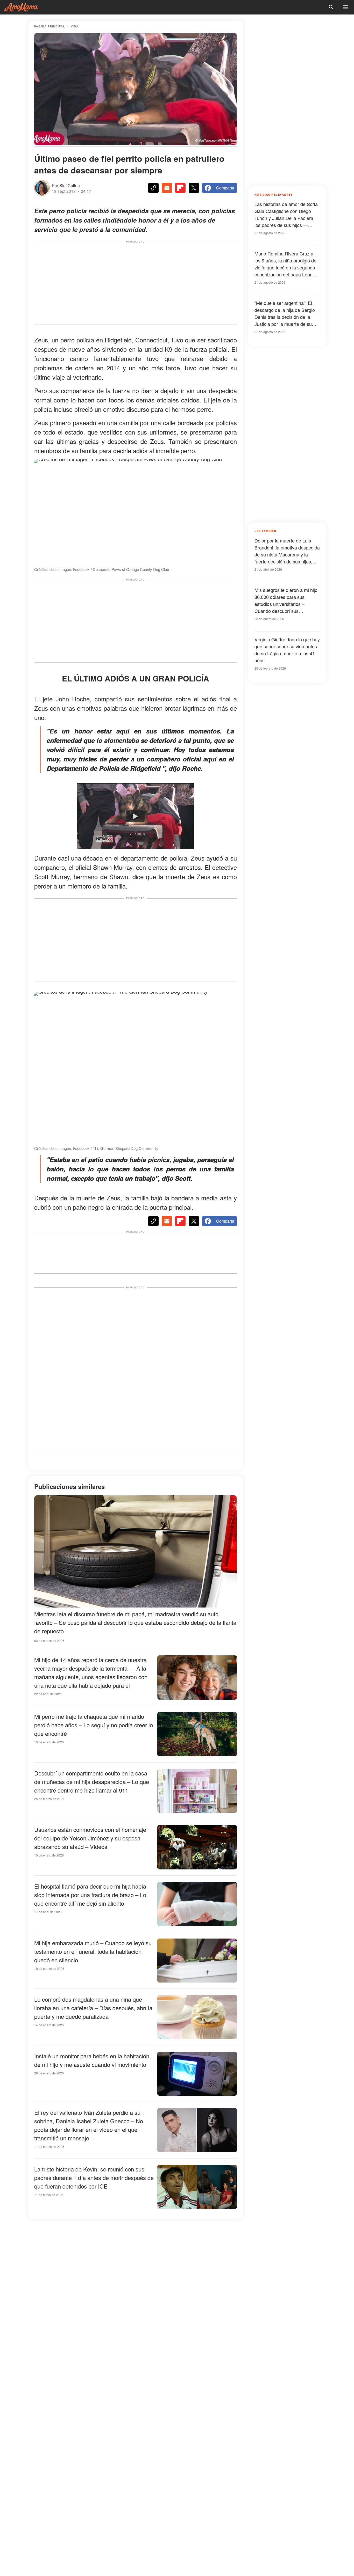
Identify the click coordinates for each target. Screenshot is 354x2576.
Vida (75, 26)
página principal (50, 26)
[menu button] (346, 7)
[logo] (21, 7)
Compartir (225, 188)
